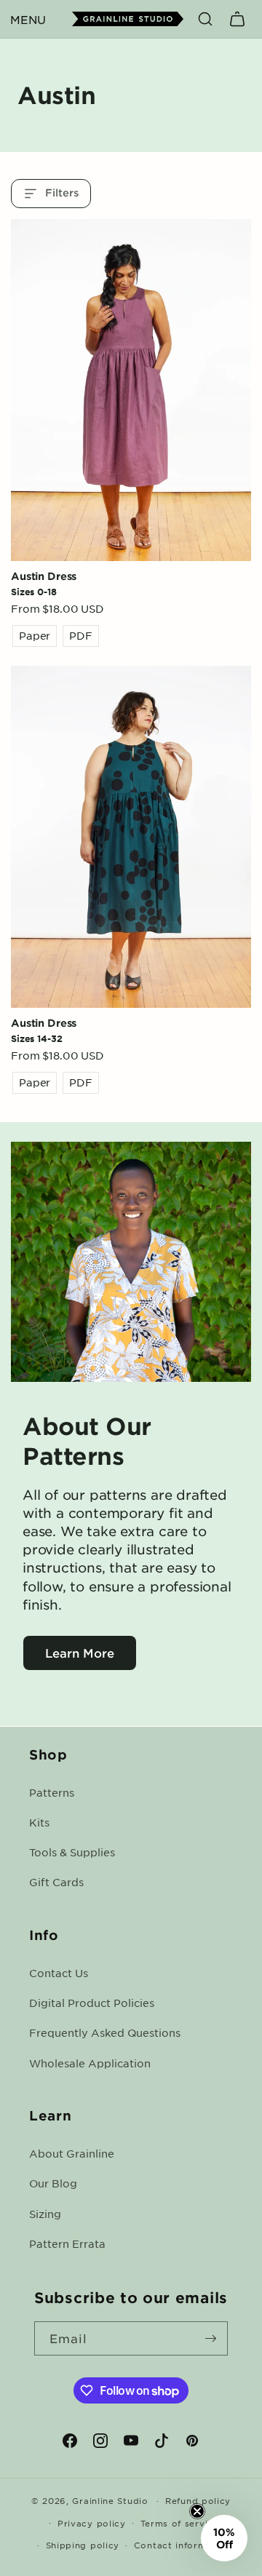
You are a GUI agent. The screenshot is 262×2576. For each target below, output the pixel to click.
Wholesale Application (90, 2063)
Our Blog (53, 2183)
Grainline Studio (110, 2500)
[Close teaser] (197, 2511)
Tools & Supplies (72, 1852)
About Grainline (72, 2153)
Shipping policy (83, 2545)
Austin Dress (44, 576)
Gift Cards (56, 1882)
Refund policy (198, 2500)
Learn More (80, 1653)
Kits (39, 1822)
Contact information (182, 2545)
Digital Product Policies (92, 2003)
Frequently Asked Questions (105, 2032)
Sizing (45, 2214)
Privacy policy (92, 2523)
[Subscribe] (211, 2338)
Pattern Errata (67, 2243)
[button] (28, 19)
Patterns (52, 1792)
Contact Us (59, 1973)
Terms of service (180, 2523)
